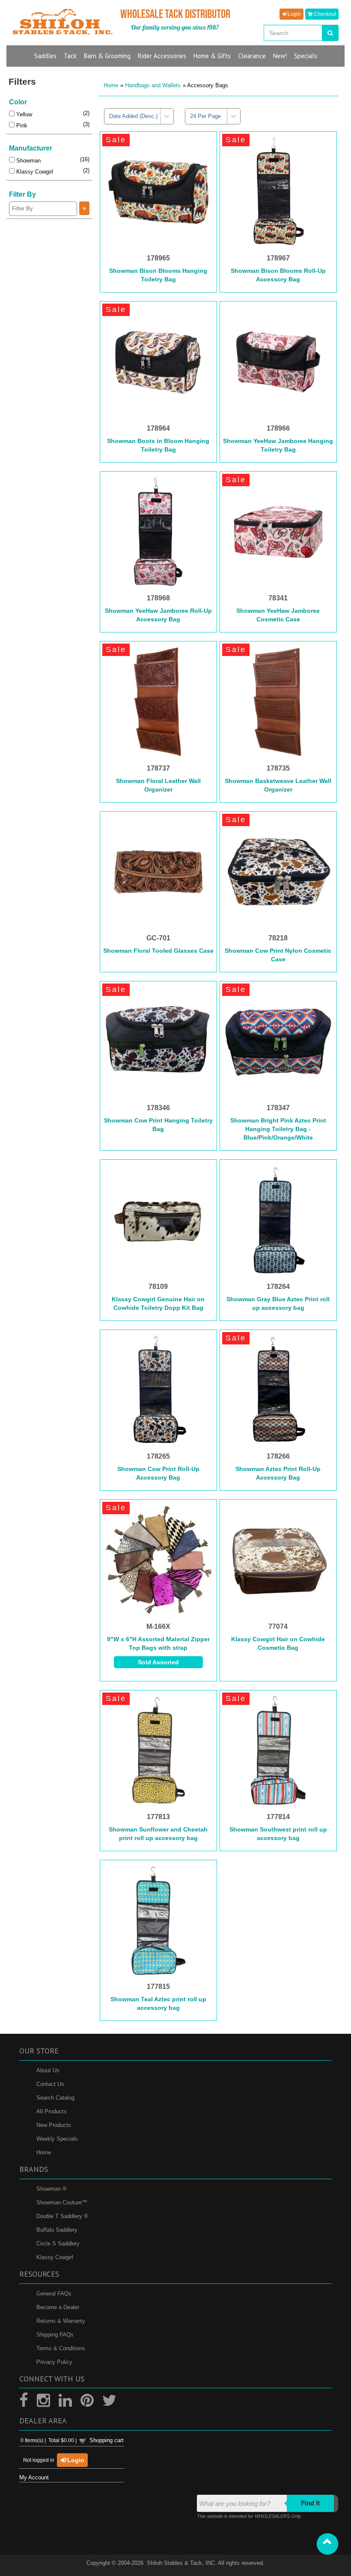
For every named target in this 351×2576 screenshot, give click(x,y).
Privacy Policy (54, 2362)
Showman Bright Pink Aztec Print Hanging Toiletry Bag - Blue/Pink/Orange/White (278, 1129)
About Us (48, 2070)
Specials (306, 56)
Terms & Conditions (61, 2348)
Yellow (23, 114)
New (280, 56)
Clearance (252, 56)
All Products (52, 2111)
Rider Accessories (162, 56)
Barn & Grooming (107, 56)
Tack (70, 56)
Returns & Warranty (61, 2321)
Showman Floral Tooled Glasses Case (158, 951)
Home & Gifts (212, 56)
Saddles (45, 56)
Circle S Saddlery (58, 2244)
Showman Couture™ (62, 2202)
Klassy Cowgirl (34, 172)
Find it (310, 2503)
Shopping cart (107, 2440)
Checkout (324, 14)
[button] (327, 2544)
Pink (21, 126)
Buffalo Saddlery (57, 2230)
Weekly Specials (57, 2139)
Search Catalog (55, 2098)
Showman (28, 161)
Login (294, 14)
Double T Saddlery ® (62, 2216)
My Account (34, 2477)
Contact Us (50, 2084)
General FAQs (54, 2294)
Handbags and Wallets (153, 85)
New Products (54, 2125)
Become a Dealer (58, 2307)
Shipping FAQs (55, 2335)
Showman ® (52, 2189)
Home (111, 85)
